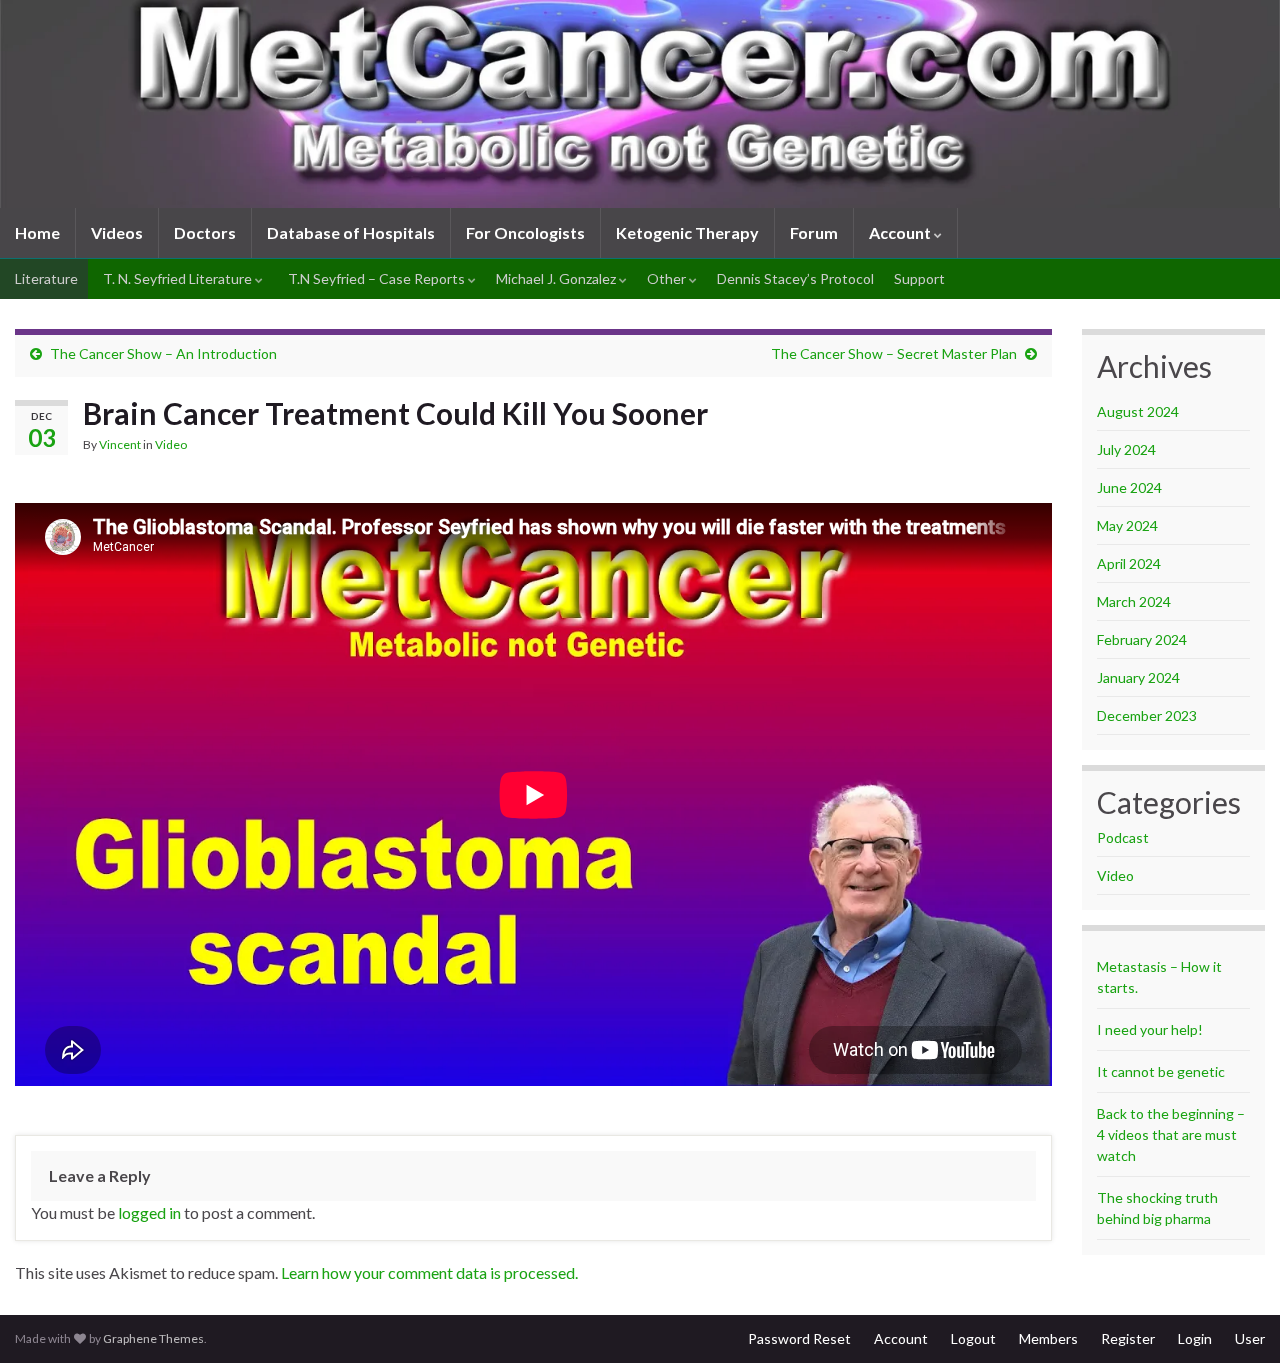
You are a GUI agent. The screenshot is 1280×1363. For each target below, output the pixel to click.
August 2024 (1138, 411)
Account (901, 232)
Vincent (120, 444)
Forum (814, 232)
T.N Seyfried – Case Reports (376, 278)
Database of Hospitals (351, 232)
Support (919, 278)
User (1250, 1338)
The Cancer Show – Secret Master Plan (894, 353)
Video (171, 444)
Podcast (1123, 837)
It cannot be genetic (1161, 1071)
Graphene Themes (153, 1338)
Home (37, 232)
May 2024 (1127, 525)
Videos (117, 232)
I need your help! (1150, 1029)
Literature (45, 278)
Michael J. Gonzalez (557, 278)
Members (1048, 1338)
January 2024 (1138, 677)
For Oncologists (525, 232)
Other (668, 278)
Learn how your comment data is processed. (429, 1272)
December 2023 (1147, 715)
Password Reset (799, 1338)
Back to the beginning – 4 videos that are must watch (1171, 1134)
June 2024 (1129, 487)
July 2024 (1126, 449)
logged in (149, 1212)
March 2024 (1134, 601)
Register (1128, 1338)
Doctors (205, 232)
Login (1195, 1338)
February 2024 (1142, 639)
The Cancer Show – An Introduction (163, 353)
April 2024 (1129, 563)
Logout (973, 1338)
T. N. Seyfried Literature (177, 278)
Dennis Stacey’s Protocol (795, 278)
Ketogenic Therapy (687, 232)
